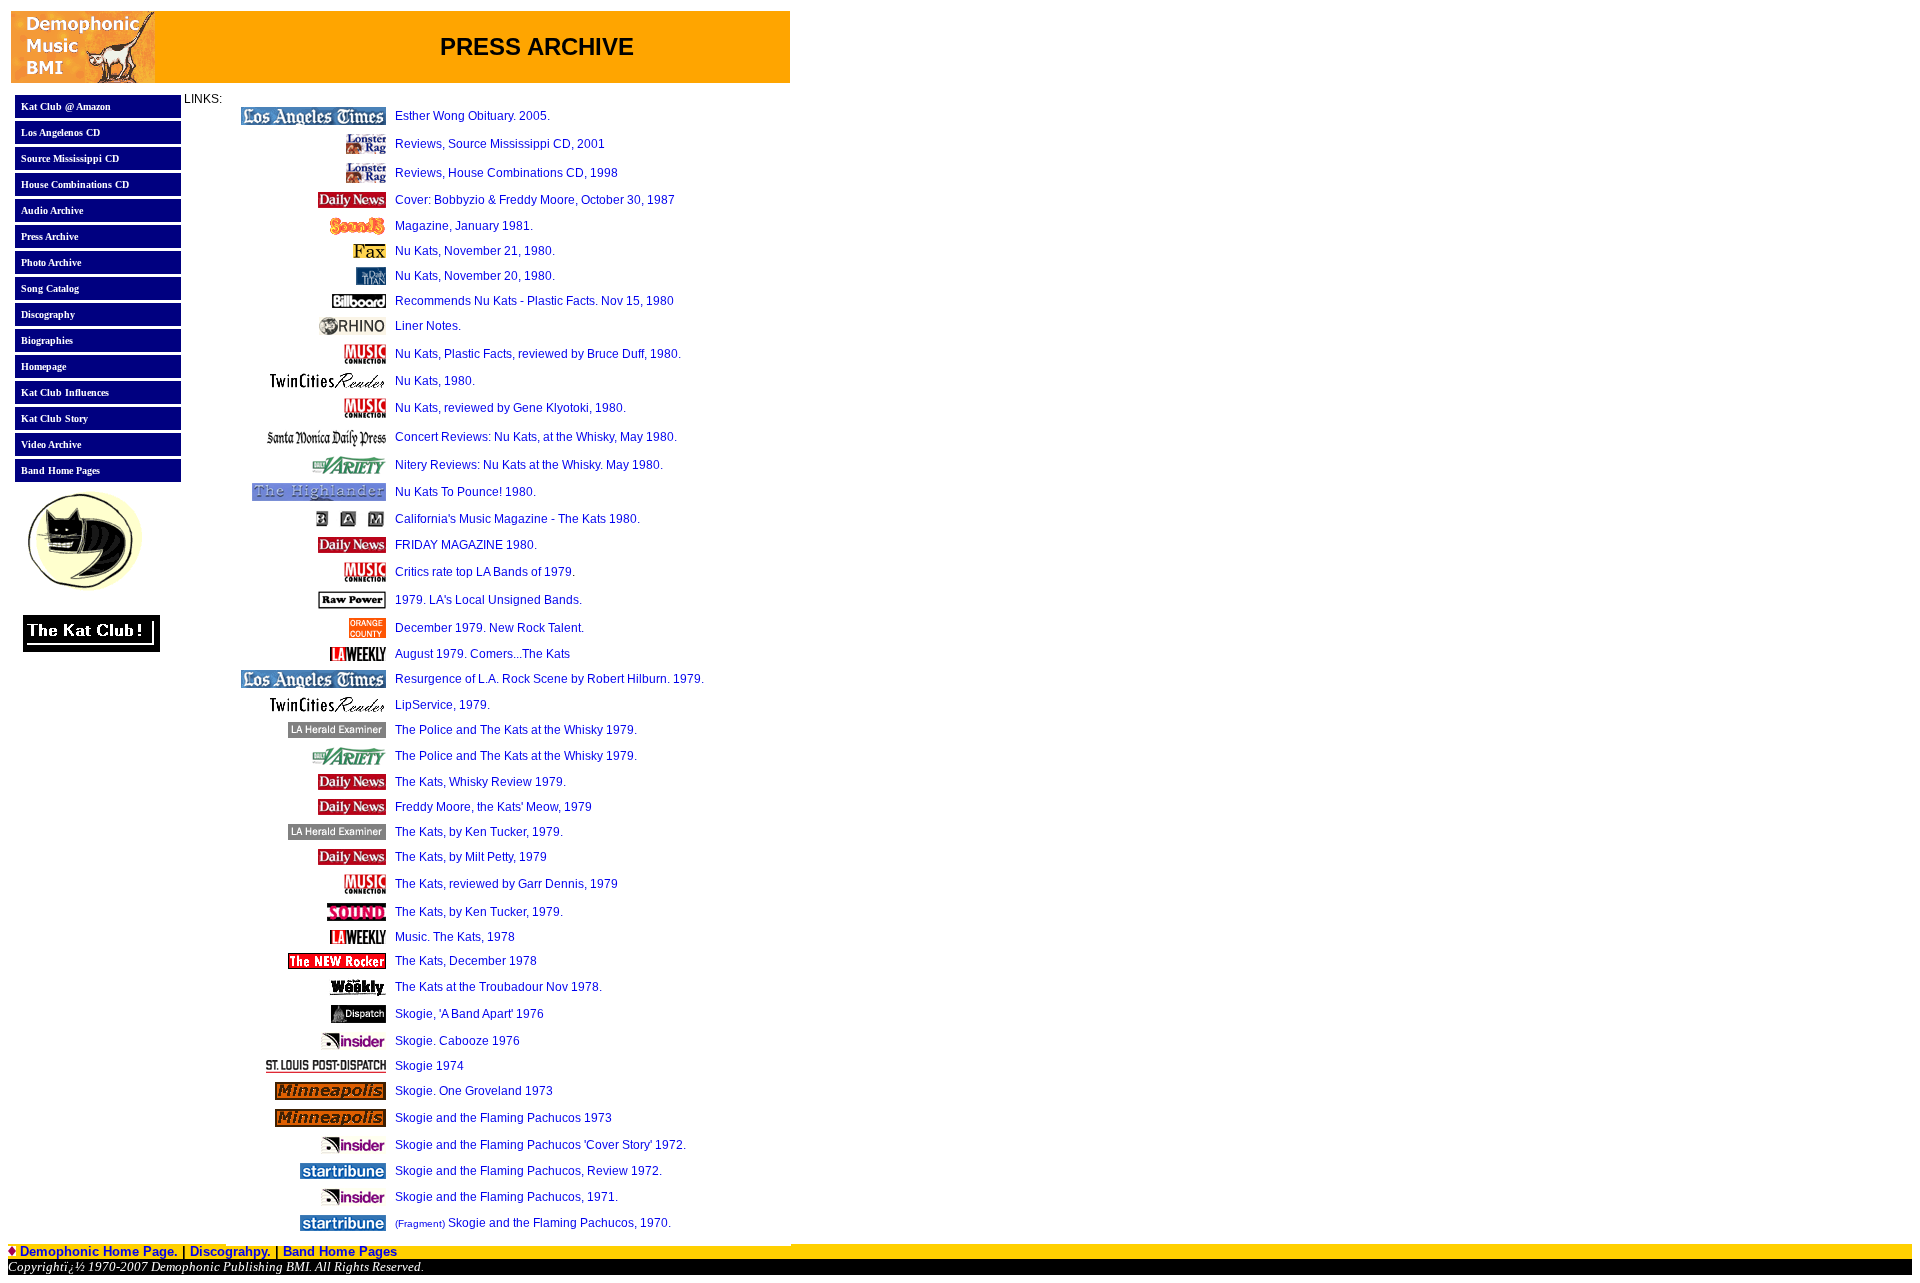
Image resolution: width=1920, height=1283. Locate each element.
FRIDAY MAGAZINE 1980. (466, 545)
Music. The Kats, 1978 (455, 937)
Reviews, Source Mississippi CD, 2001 (500, 144)
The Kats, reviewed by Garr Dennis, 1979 (506, 884)
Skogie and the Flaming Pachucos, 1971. (506, 1197)
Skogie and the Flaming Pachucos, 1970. (533, 1223)
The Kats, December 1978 (466, 961)
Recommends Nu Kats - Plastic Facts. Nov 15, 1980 (534, 301)
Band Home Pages (340, 1251)
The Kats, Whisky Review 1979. (480, 782)
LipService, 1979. (442, 705)
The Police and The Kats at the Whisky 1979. (516, 730)
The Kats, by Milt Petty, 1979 (471, 857)
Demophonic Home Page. (99, 1251)
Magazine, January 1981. (464, 226)
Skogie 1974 (429, 1066)
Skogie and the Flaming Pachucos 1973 (503, 1118)
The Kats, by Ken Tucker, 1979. (479, 832)
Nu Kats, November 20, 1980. (475, 276)
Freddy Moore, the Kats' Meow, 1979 (493, 807)
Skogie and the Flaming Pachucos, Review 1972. (528, 1171)
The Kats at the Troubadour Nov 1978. (498, 987)
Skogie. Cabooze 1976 (457, 1041)
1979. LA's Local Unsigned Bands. (488, 600)
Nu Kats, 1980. (435, 381)
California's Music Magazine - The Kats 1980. (517, 519)
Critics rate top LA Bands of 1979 (483, 572)
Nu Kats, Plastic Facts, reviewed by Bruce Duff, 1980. (538, 354)
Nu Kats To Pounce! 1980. (465, 492)
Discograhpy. (230, 1251)
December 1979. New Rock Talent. (489, 628)
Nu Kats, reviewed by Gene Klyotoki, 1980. (510, 408)
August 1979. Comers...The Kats (482, 654)
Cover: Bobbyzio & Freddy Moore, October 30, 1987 (535, 200)
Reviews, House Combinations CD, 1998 (506, 173)
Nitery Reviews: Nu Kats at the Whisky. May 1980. (529, 465)
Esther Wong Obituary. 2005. (472, 116)
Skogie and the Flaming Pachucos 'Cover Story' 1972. (540, 1145)
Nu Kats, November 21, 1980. (475, 251)
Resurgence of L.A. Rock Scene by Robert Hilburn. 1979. (549, 679)
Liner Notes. (428, 326)
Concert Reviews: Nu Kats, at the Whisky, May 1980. (536, 437)
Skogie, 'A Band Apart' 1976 (469, 1014)
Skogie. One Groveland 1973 (474, 1091)
